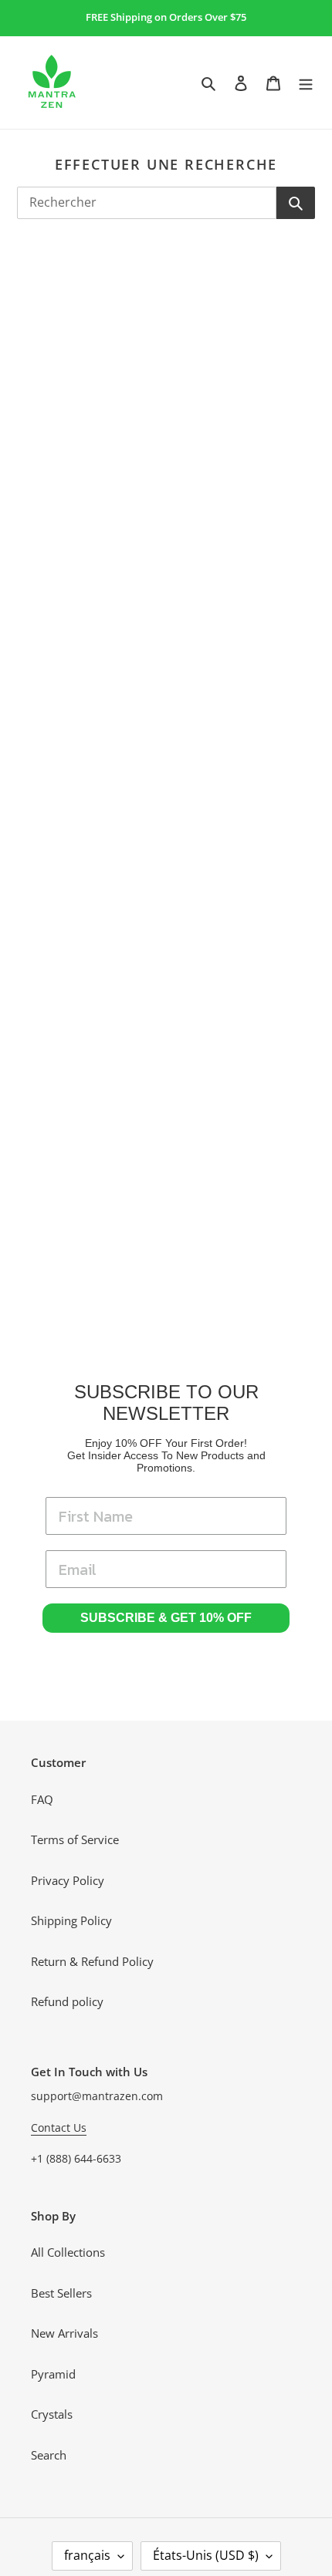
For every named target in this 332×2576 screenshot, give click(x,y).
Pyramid (53, 2374)
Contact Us (59, 2128)
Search (49, 2455)
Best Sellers (61, 2293)
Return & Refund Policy (92, 1961)
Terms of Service (75, 1839)
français (87, 2555)
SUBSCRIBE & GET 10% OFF (166, 1618)
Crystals (52, 2414)
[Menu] (306, 82)
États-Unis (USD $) (206, 2555)
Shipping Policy (71, 1920)
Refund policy (67, 2001)
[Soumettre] (296, 203)
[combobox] (147, 203)
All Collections (68, 2252)
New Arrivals (64, 2333)
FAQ (42, 1799)
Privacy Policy (68, 1880)
